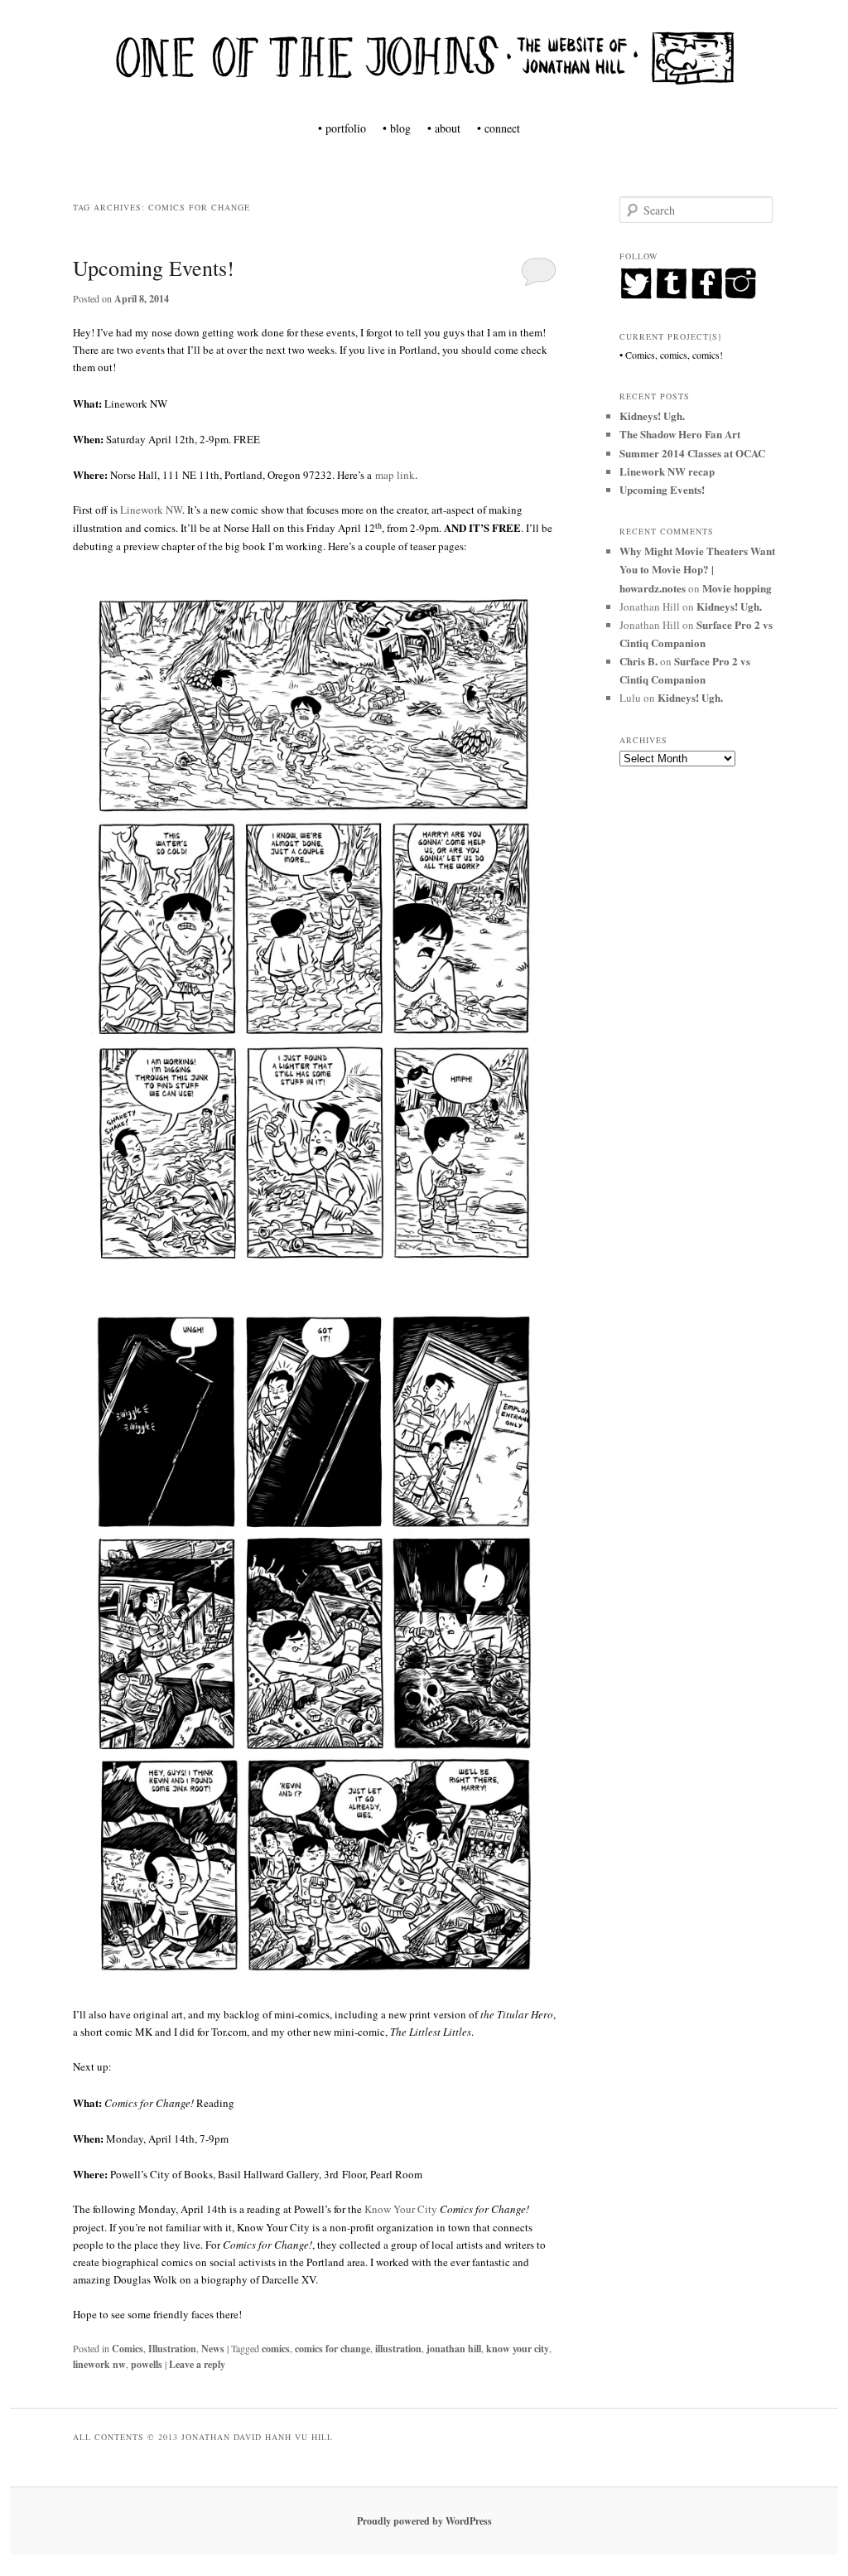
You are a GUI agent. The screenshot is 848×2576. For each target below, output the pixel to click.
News (213, 2349)
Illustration (172, 2349)
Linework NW (151, 510)
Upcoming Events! (154, 268)
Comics (128, 2349)
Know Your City (401, 2209)
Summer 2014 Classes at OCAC (692, 453)
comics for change (332, 2349)
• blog (397, 128)
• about (444, 128)
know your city (518, 2349)
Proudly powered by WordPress (424, 2521)
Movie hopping (737, 588)
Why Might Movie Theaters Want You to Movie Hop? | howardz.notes (697, 569)
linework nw (99, 2364)
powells (147, 2364)
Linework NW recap (667, 471)
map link (395, 475)
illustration (398, 2349)
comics (276, 2349)
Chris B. (638, 661)
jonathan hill (454, 2349)
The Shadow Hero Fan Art (680, 434)
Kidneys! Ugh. (652, 416)
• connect (499, 128)
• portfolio (342, 128)
